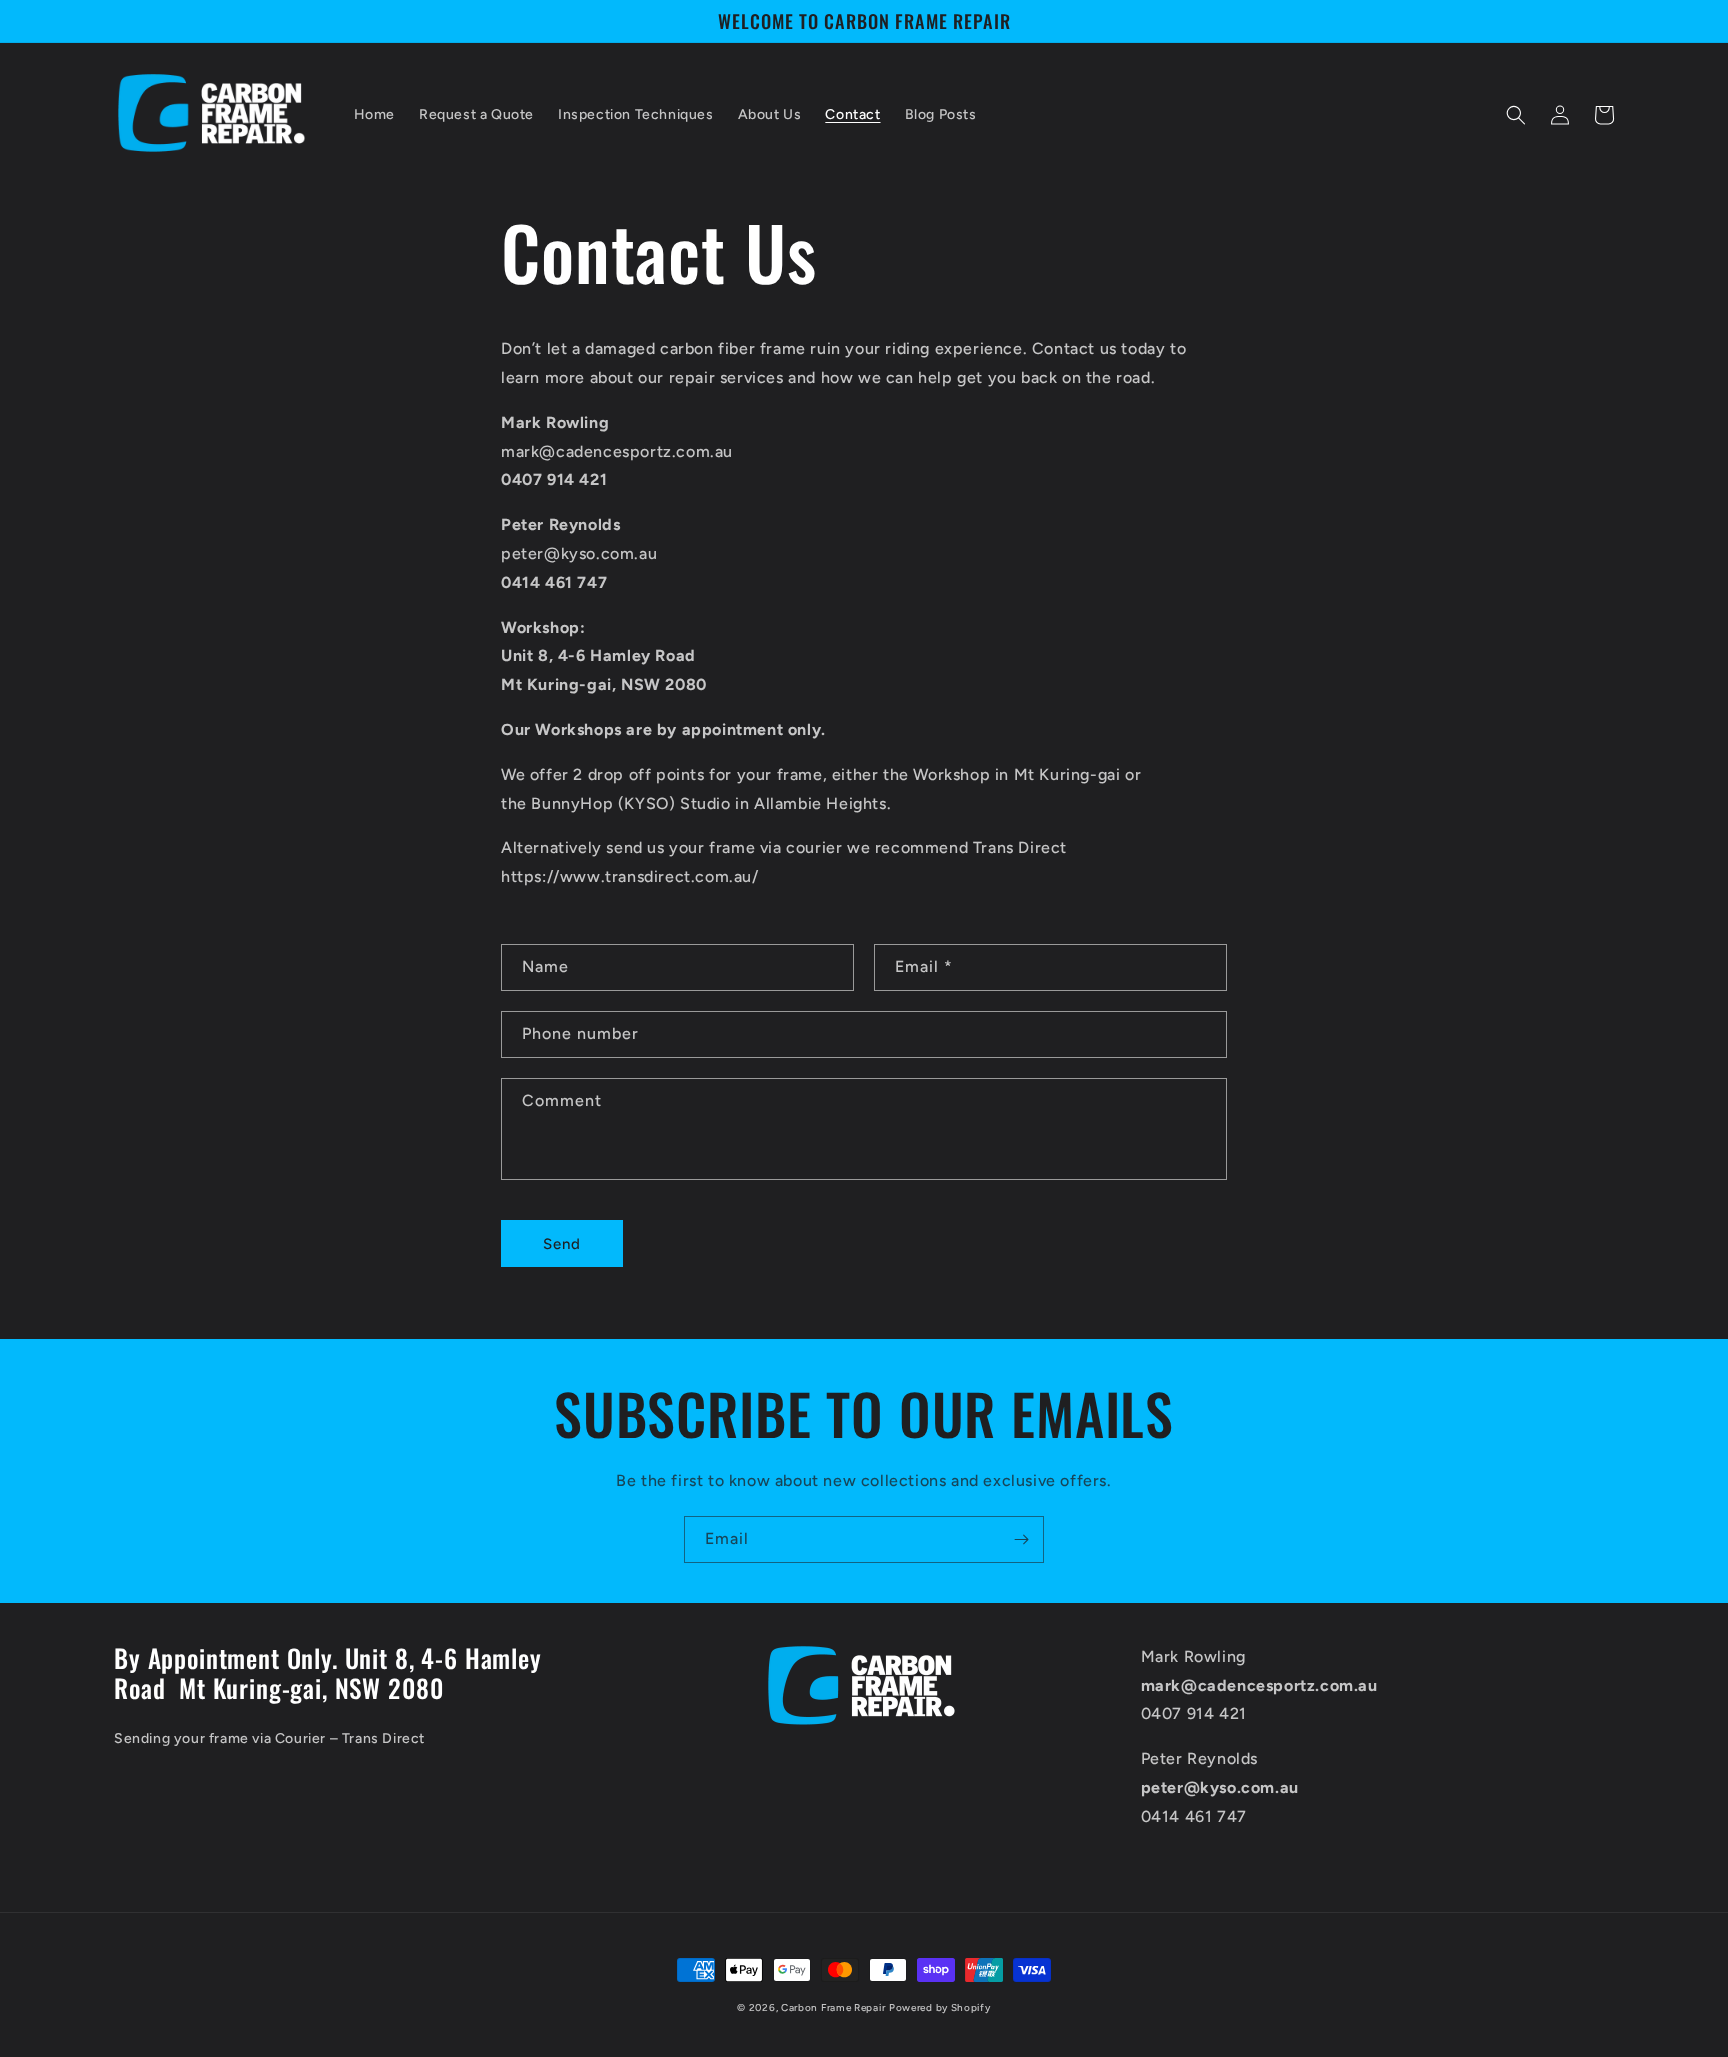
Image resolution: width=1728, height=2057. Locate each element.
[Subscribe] (1021, 1539)
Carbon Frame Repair (833, 2007)
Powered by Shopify (940, 2007)
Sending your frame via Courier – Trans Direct (269, 1738)
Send (562, 1244)
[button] (1516, 115)
